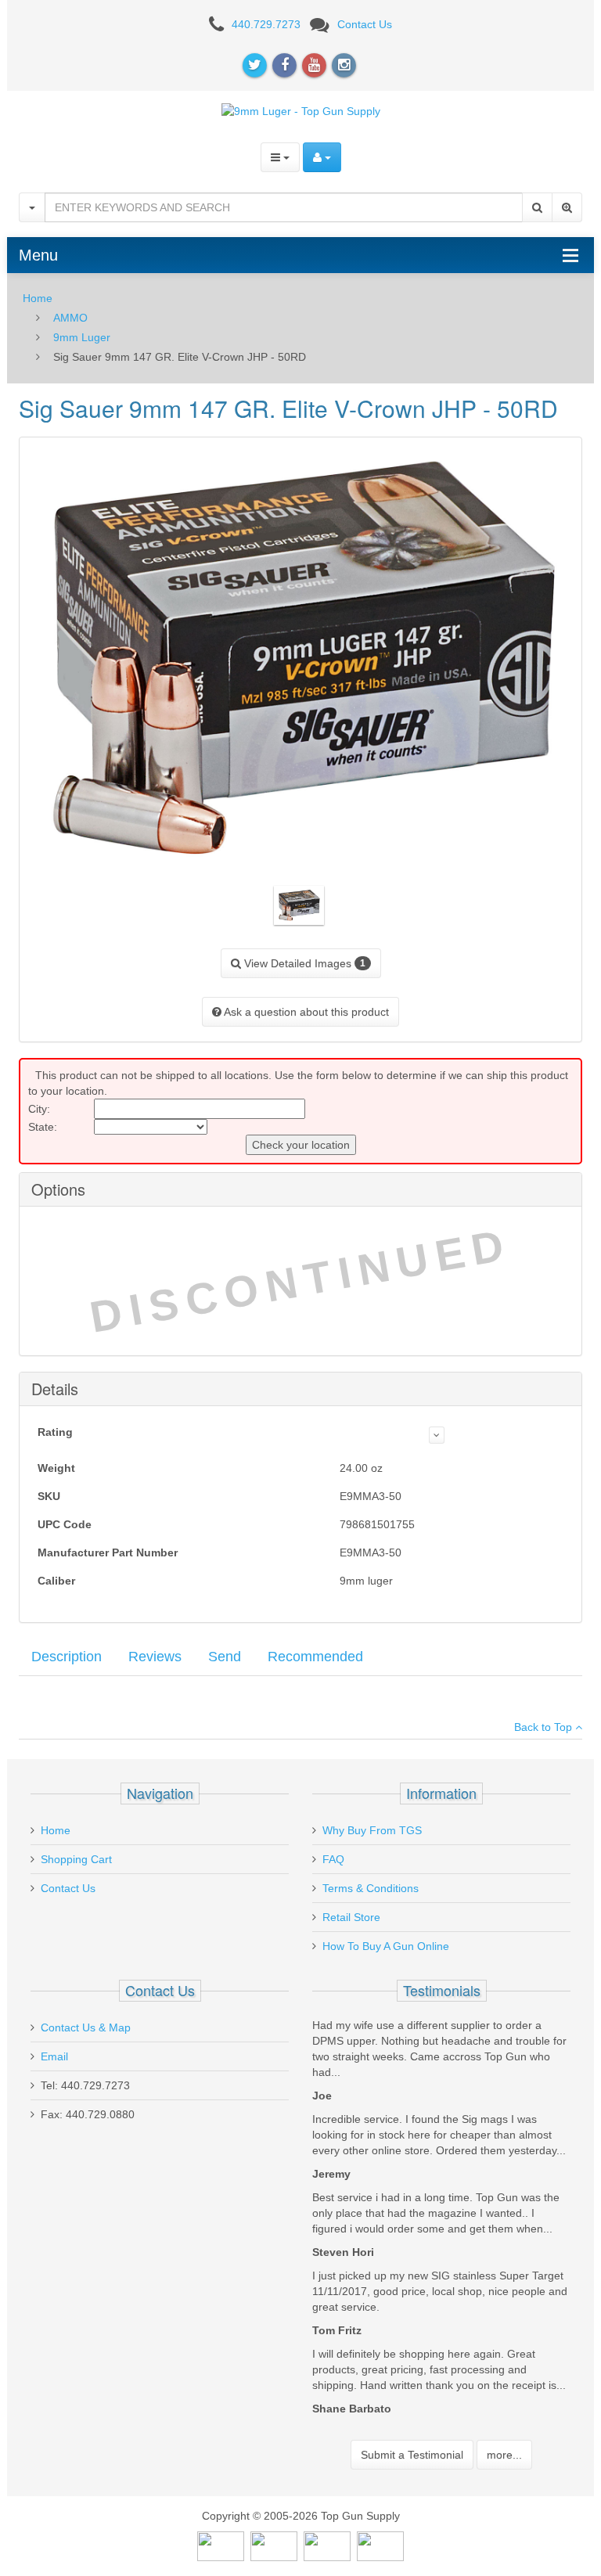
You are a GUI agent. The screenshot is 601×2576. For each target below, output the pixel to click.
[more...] (437, 1435)
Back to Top (545, 1727)
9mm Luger (82, 337)
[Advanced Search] (567, 207)
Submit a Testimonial (412, 2455)
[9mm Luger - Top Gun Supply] (301, 110)
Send (225, 1657)
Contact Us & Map (86, 2027)
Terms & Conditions (371, 1888)
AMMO (70, 318)
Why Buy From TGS (372, 1830)
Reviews (155, 1657)
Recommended (315, 1657)
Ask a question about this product (305, 1012)
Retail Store (351, 1917)
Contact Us (365, 24)
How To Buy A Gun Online (386, 1946)
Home (38, 298)
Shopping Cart (76, 1859)
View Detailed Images (303, 963)
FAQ (333, 1859)
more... (504, 2455)
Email (54, 2056)
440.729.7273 (266, 24)
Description (67, 1657)
